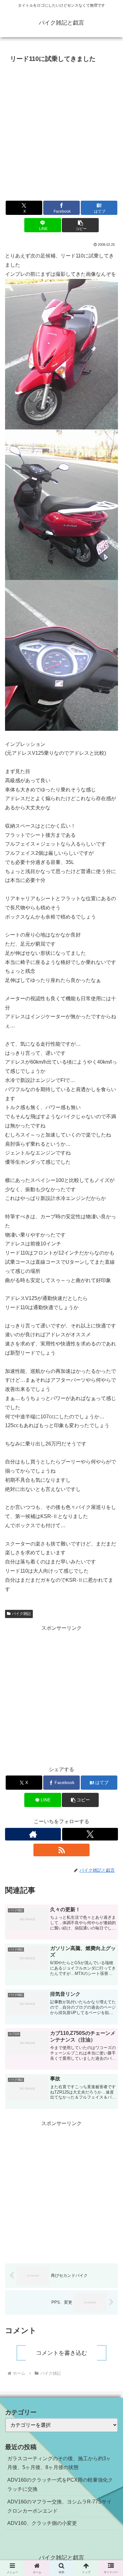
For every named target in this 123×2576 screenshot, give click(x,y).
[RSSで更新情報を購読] (61, 1850)
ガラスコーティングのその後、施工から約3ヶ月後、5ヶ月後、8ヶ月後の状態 (59, 2463)
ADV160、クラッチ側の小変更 (42, 2523)
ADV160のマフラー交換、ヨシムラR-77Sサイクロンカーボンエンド (59, 2506)
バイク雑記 (21, 1614)
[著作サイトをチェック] (33, 1834)
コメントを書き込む (61, 2353)
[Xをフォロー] (90, 1834)
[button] (80, 225)
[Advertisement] (61, 130)
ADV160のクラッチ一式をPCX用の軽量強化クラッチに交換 (60, 2484)
